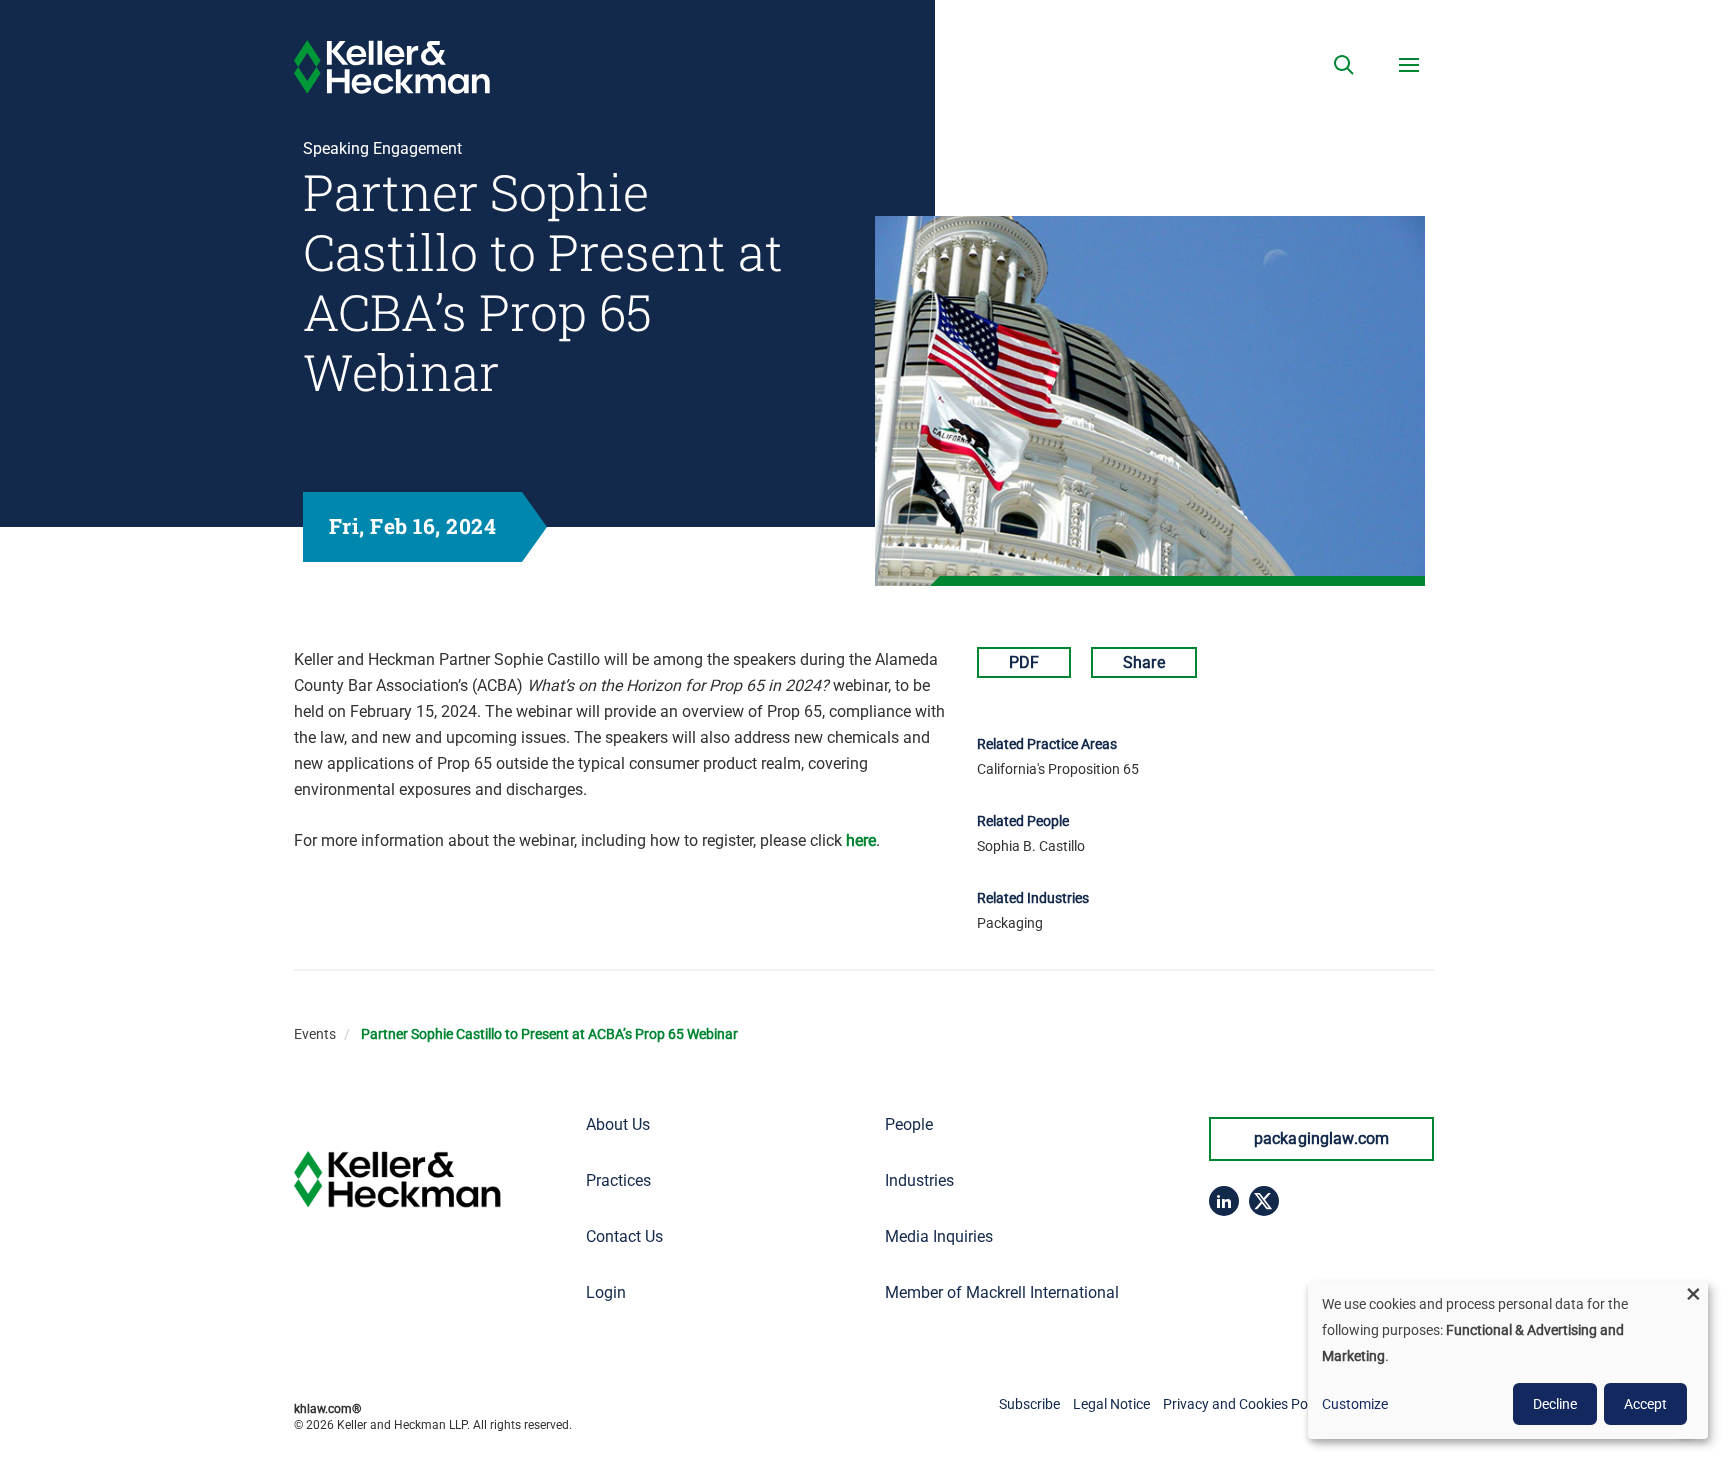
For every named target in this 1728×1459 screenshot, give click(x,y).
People (909, 1124)
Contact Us (624, 1236)
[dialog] (1508, 1360)
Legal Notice (1111, 1404)
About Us (618, 1124)
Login (606, 1292)
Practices (618, 1180)
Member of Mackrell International (1002, 1292)
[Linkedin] (1224, 1201)
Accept (1645, 1404)
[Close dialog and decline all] (1693, 1293)
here (861, 840)
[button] (1344, 65)
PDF (1024, 662)
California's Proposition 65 (1058, 769)
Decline (1555, 1404)
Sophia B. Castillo (1031, 846)
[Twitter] (1264, 1201)
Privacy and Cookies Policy (1245, 1404)
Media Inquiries (939, 1236)
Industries (919, 1180)
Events (315, 1034)
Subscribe (1029, 1404)
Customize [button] (1355, 1404)
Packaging (1010, 923)
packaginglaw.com (1322, 1138)
